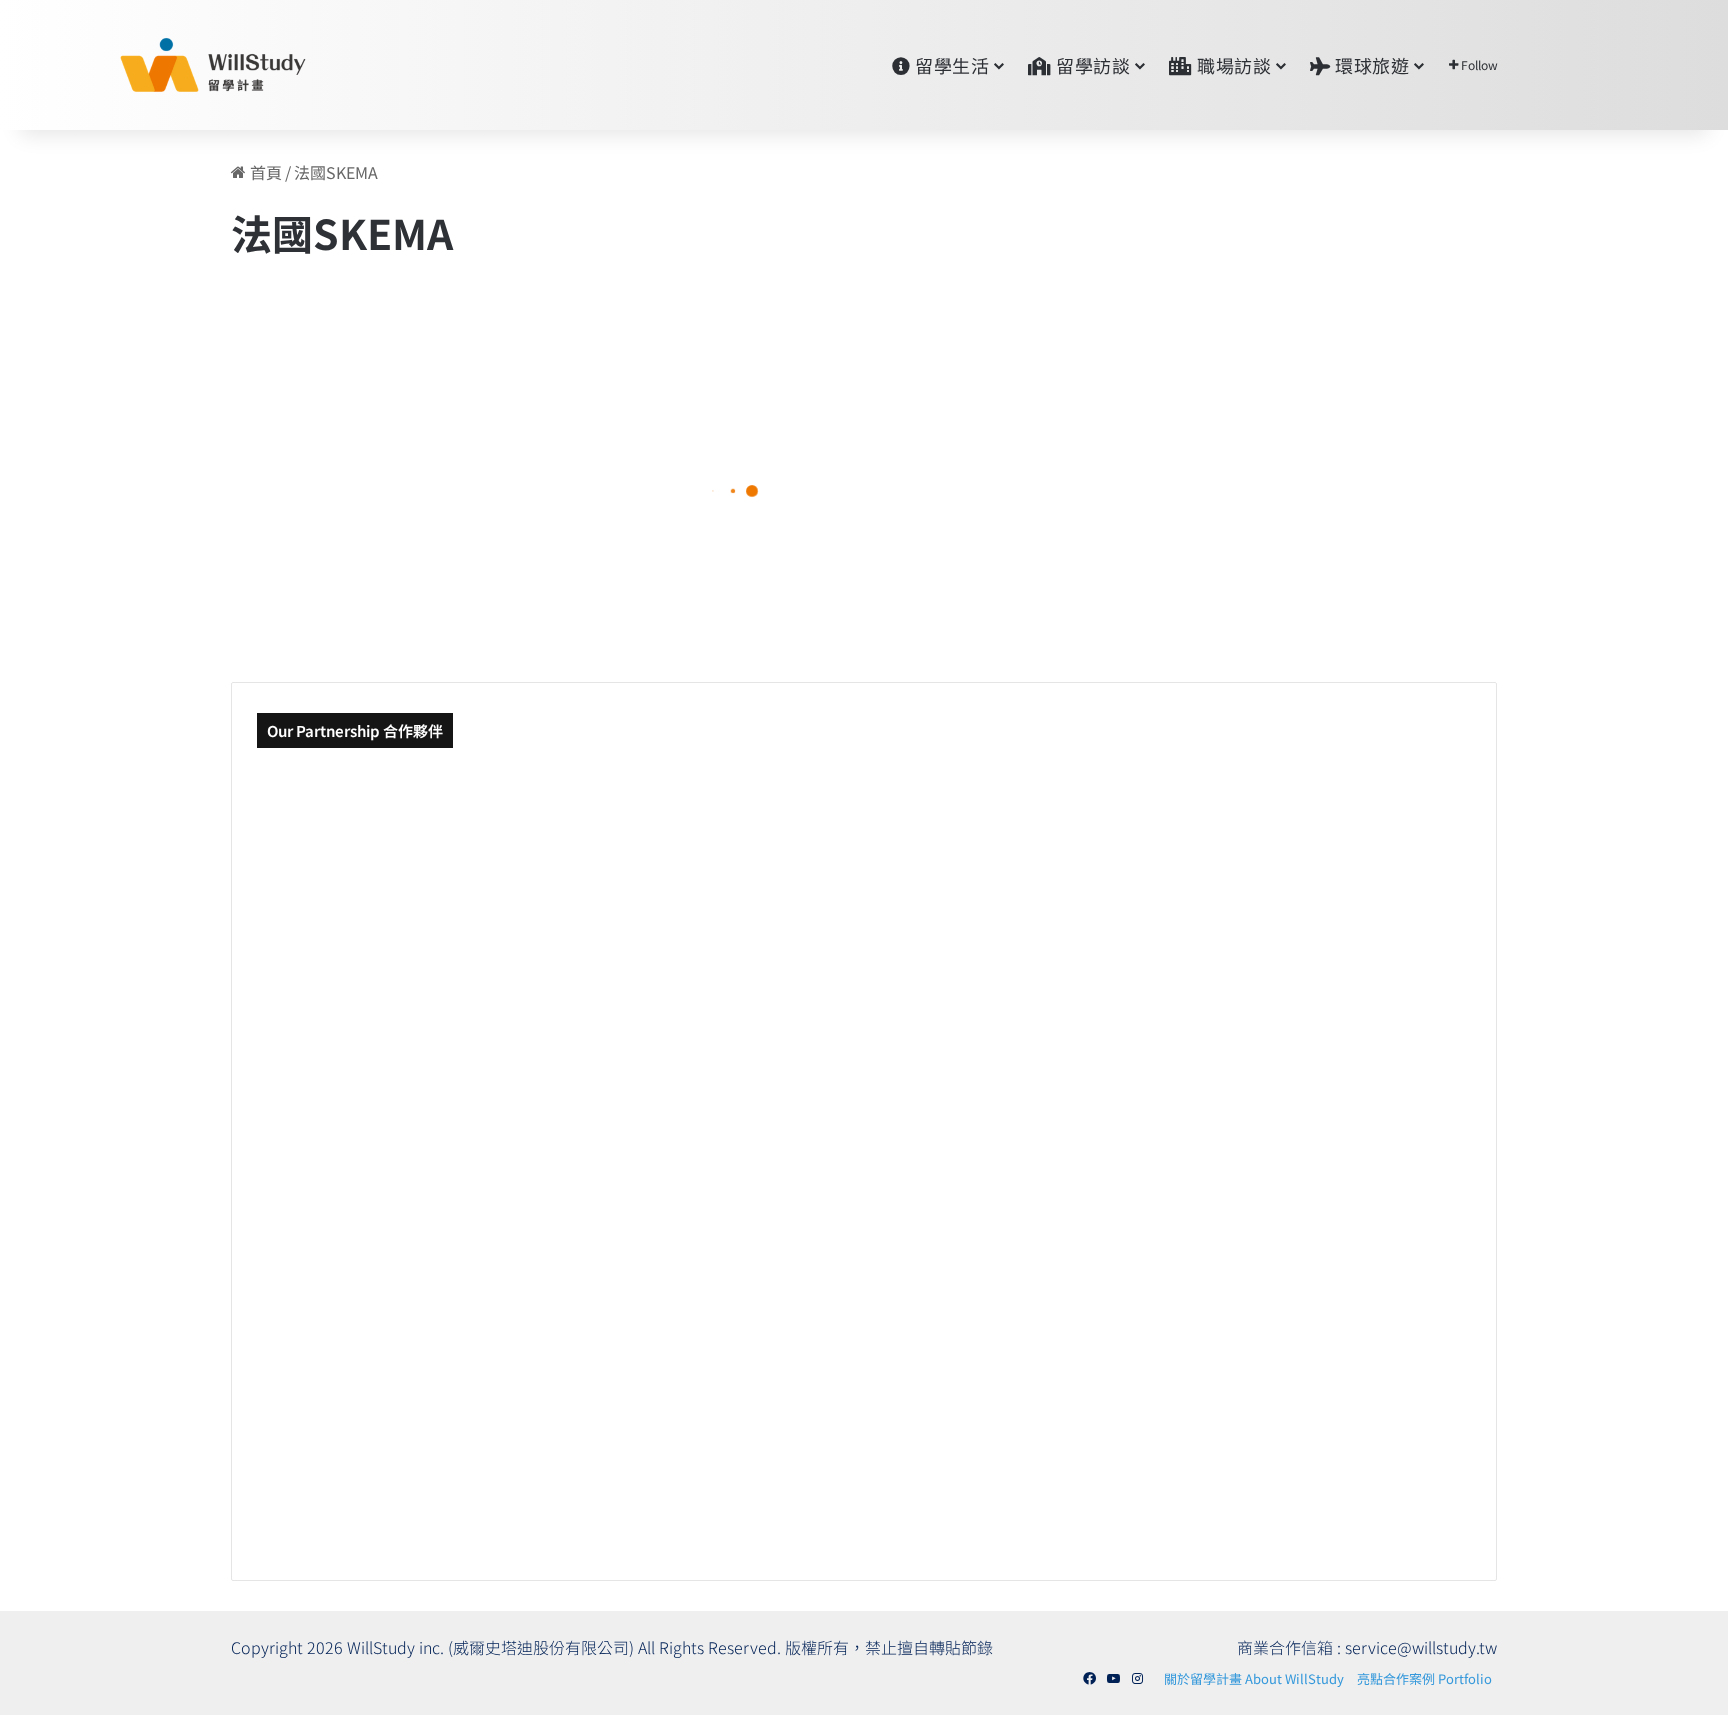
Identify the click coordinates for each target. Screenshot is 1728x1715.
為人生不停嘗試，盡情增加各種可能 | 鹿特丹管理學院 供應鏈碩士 (473, 540)
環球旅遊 (1370, 65)
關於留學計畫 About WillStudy (1254, 1678)
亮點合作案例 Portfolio (1424, 1678)
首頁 (264, 172)
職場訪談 (1232, 65)
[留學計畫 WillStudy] (165, 65)
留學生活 (950, 65)
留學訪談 (1091, 65)
